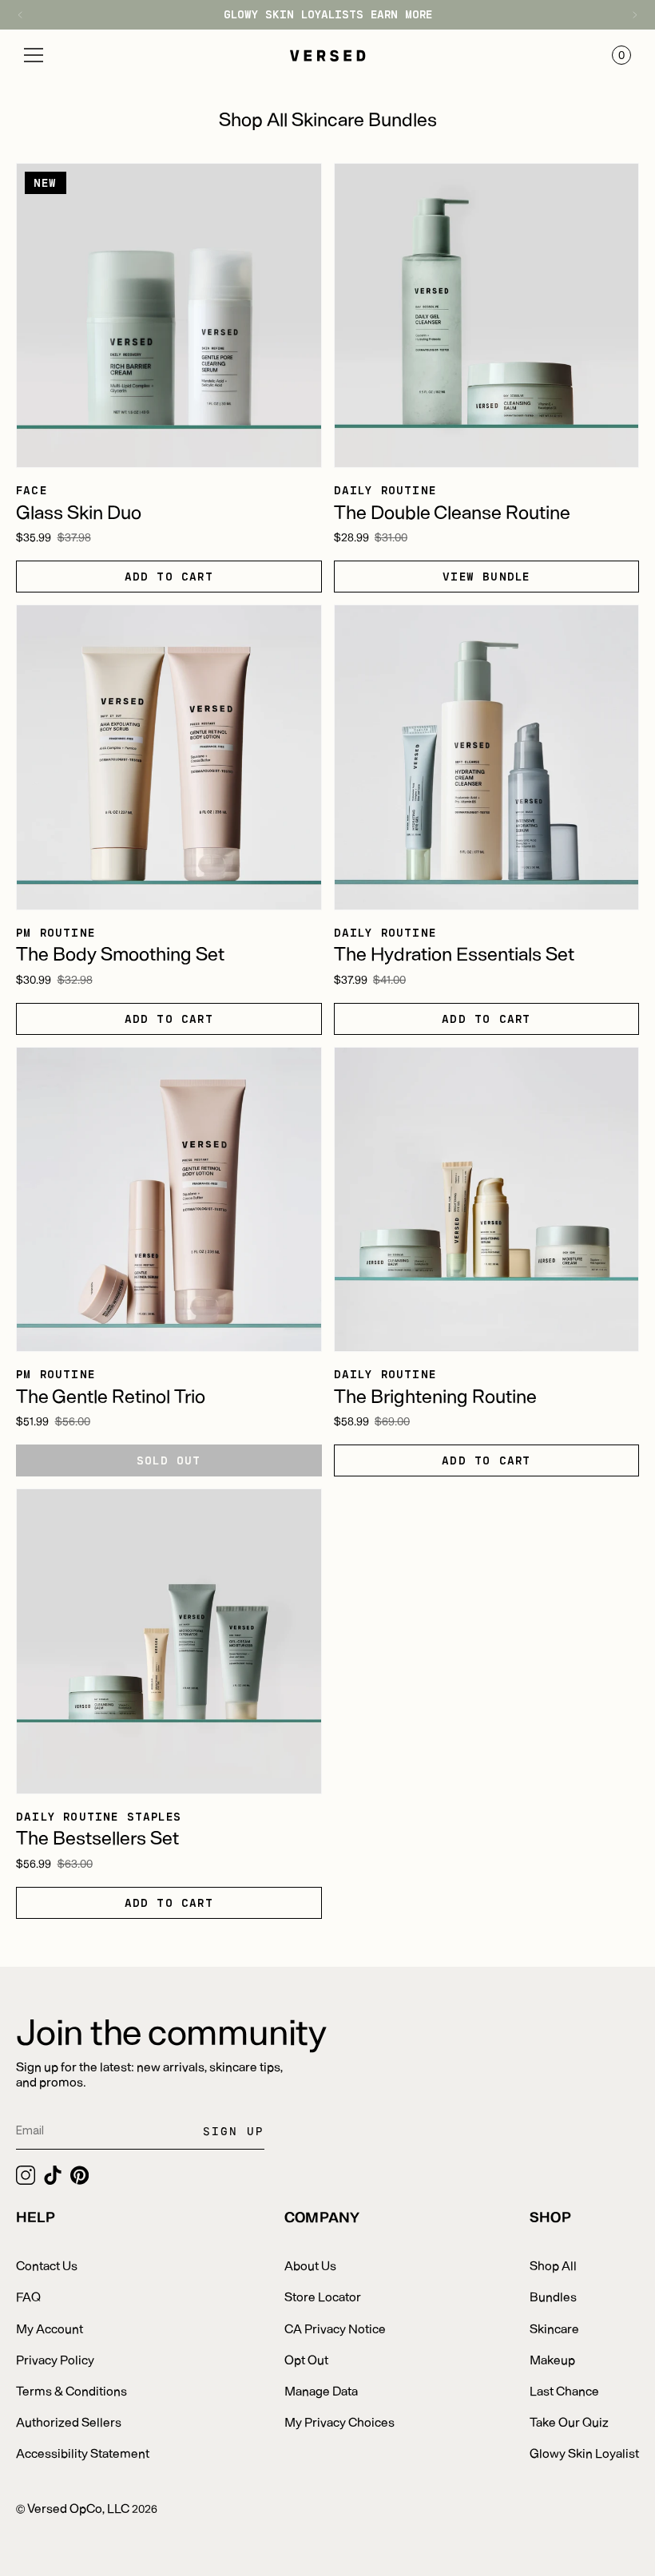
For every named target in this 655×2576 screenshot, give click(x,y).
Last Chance (564, 2390)
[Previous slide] (28, 15)
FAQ (28, 2296)
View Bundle (486, 576)
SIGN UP (234, 2131)
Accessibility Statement (83, 2453)
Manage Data (321, 2390)
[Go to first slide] (627, 15)
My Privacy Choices (339, 2421)
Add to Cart (169, 576)
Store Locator (323, 2296)
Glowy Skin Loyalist (584, 2453)
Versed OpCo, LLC (78, 2508)
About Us (310, 2265)
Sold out (169, 1460)
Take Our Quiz (569, 2421)
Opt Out (306, 2359)
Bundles (553, 2296)
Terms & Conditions (71, 2390)
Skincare (554, 2328)
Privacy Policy (55, 2359)
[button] (34, 55)
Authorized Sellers (69, 2421)
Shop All (553, 2265)
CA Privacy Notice (335, 2328)
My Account (50, 2328)
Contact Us (47, 2265)
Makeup (552, 2359)
